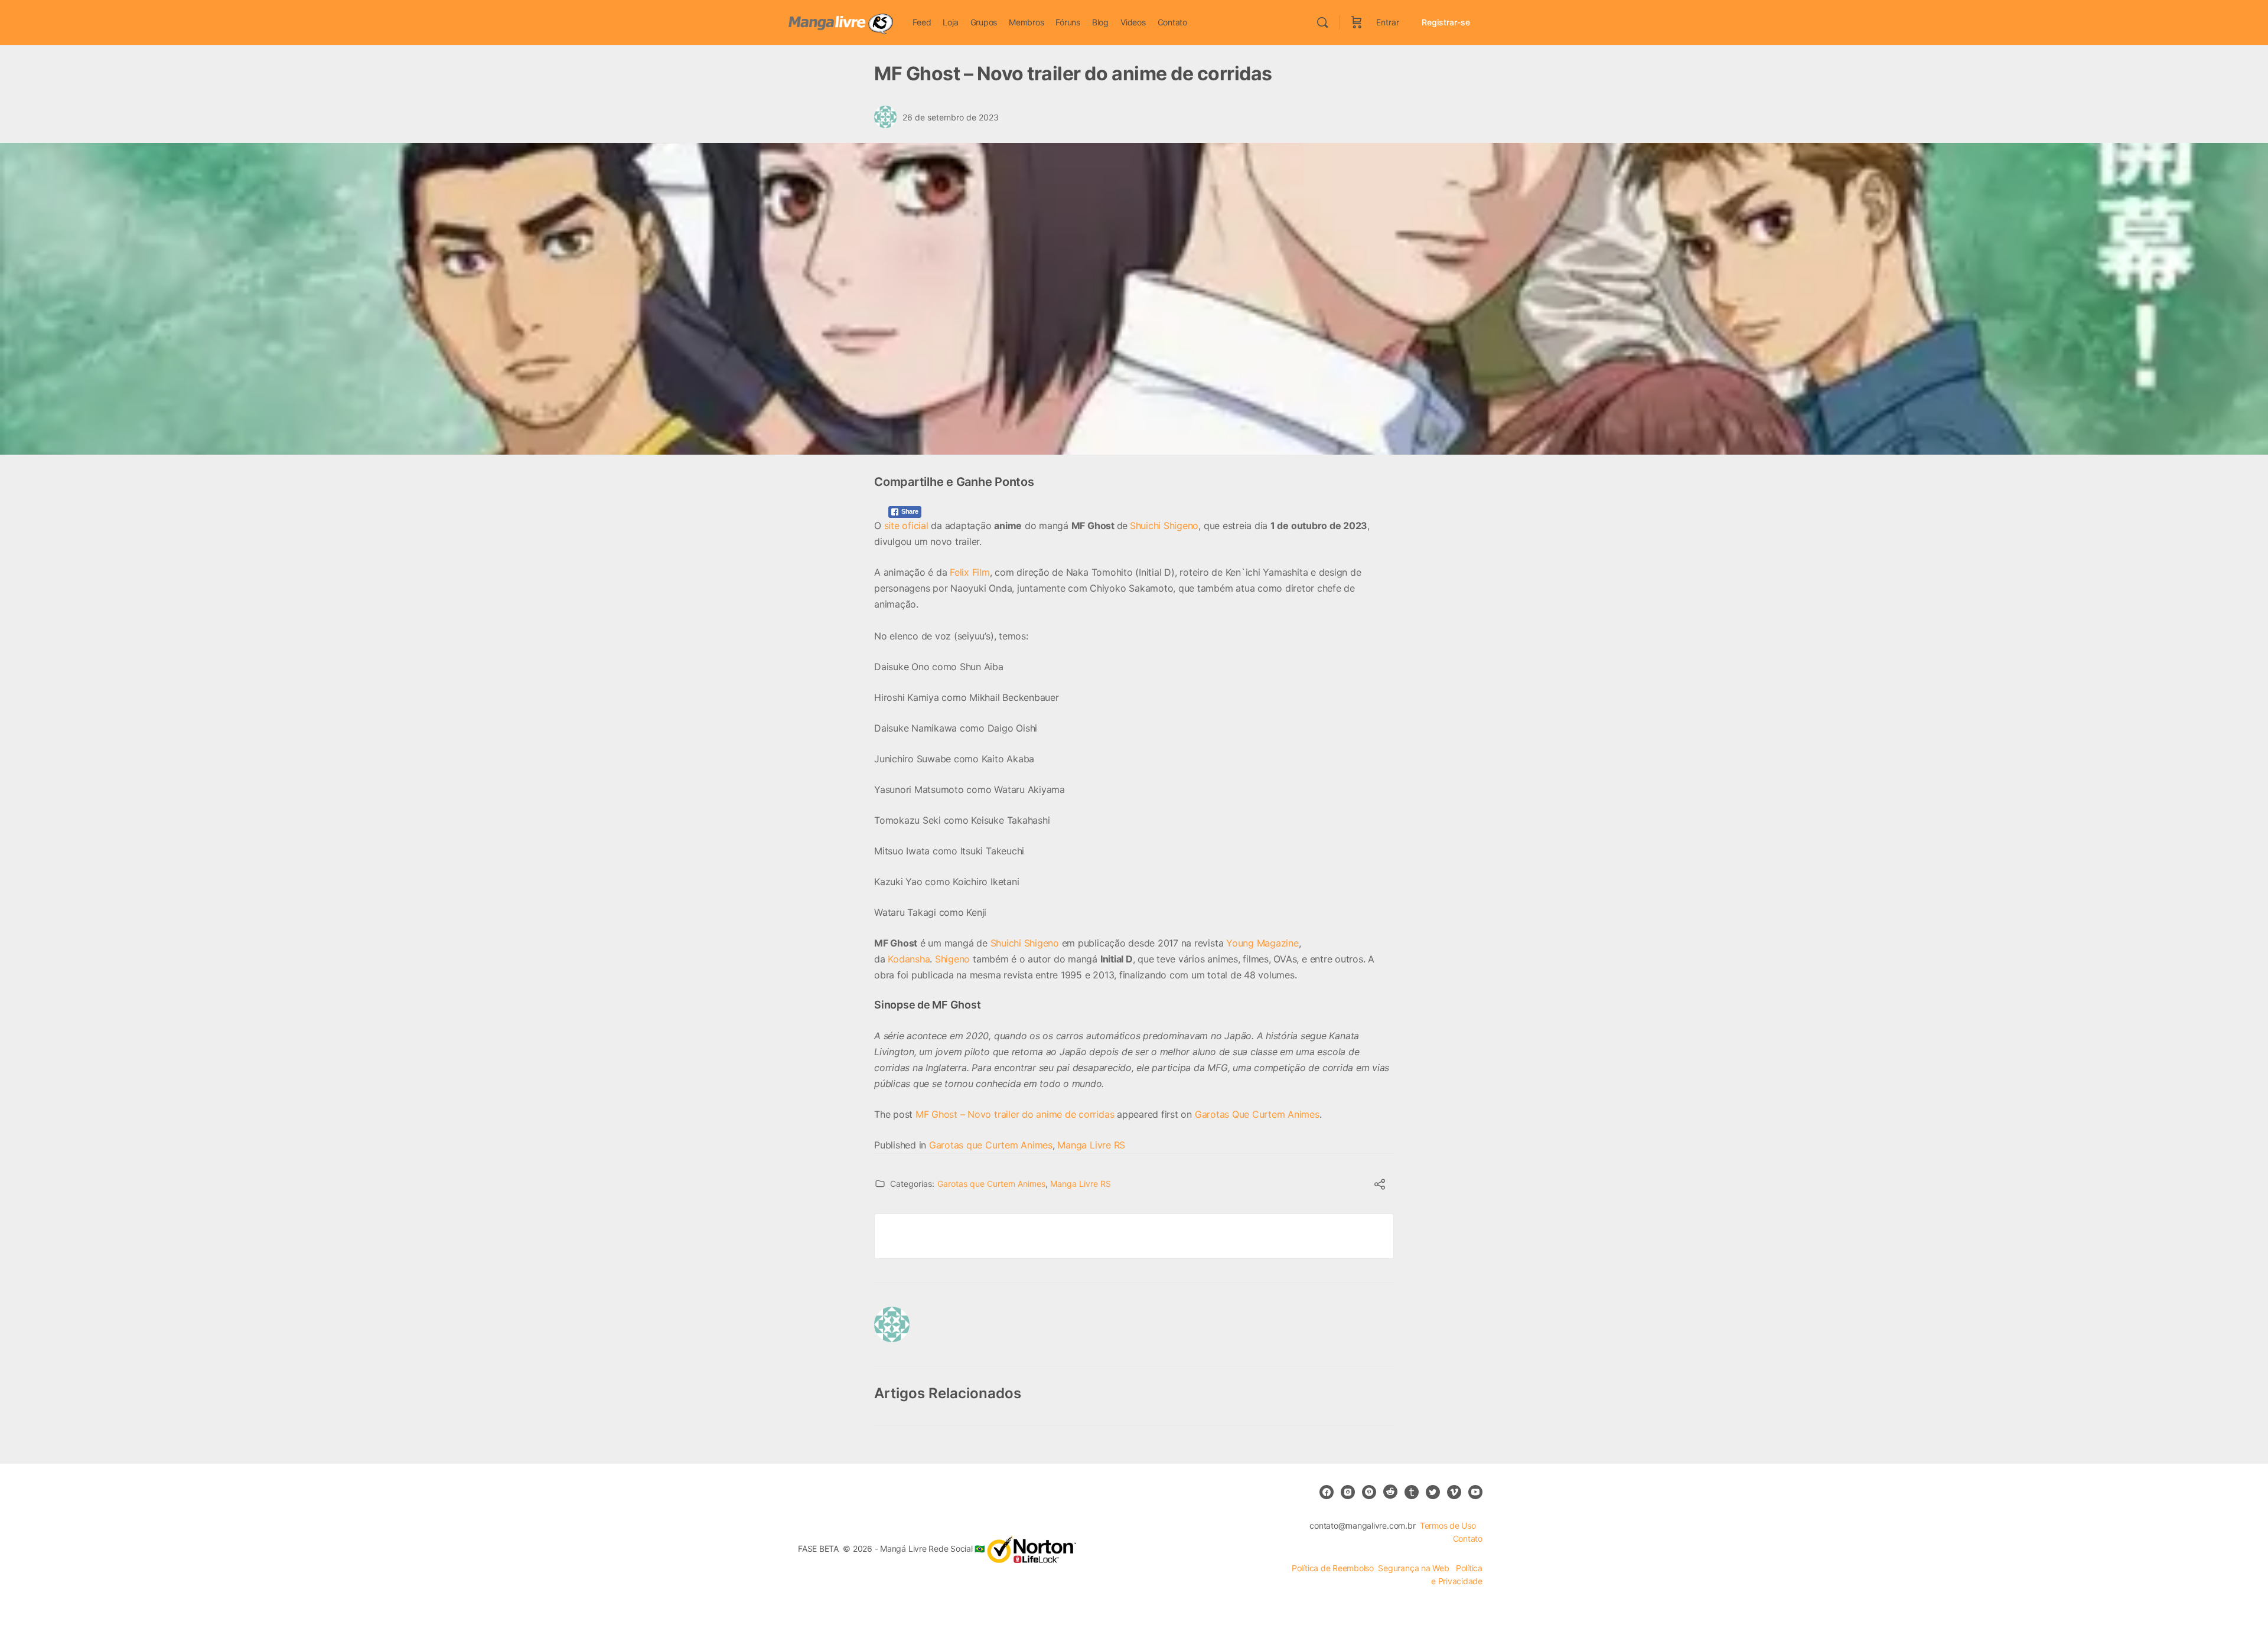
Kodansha (909, 959)
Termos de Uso (1448, 1525)
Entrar (1388, 22)
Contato (1468, 1538)
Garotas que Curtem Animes (991, 1145)
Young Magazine (1262, 943)
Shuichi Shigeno (1164, 526)
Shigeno (952, 959)
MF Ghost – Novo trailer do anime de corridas (1015, 1114)
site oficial (906, 526)
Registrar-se (1446, 22)
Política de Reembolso (1333, 1568)
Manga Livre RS (1091, 1145)
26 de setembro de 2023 (951, 117)
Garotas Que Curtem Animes (1257, 1114)
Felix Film (970, 572)
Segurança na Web (1415, 1568)
